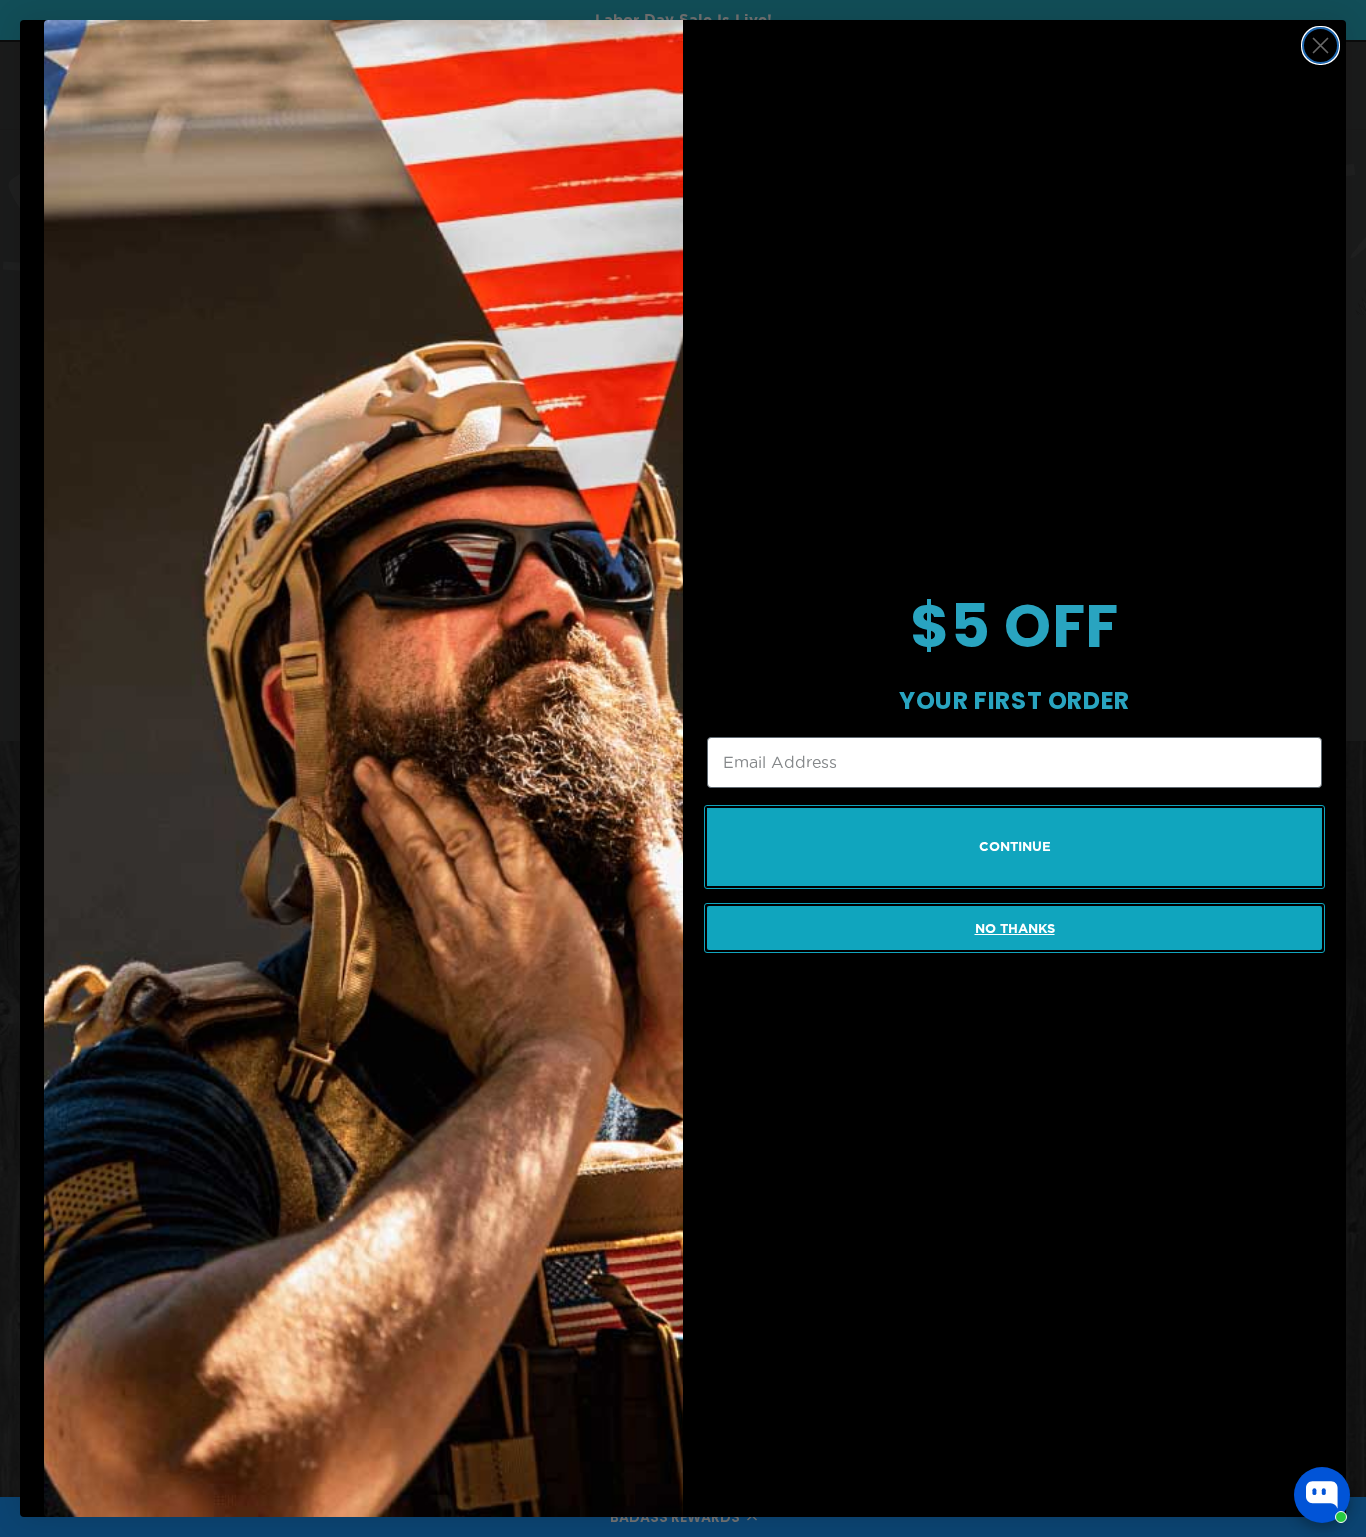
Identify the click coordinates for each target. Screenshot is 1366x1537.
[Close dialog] (1320, 45)
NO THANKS (1015, 928)
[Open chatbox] (1322, 1495)
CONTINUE (1015, 846)
